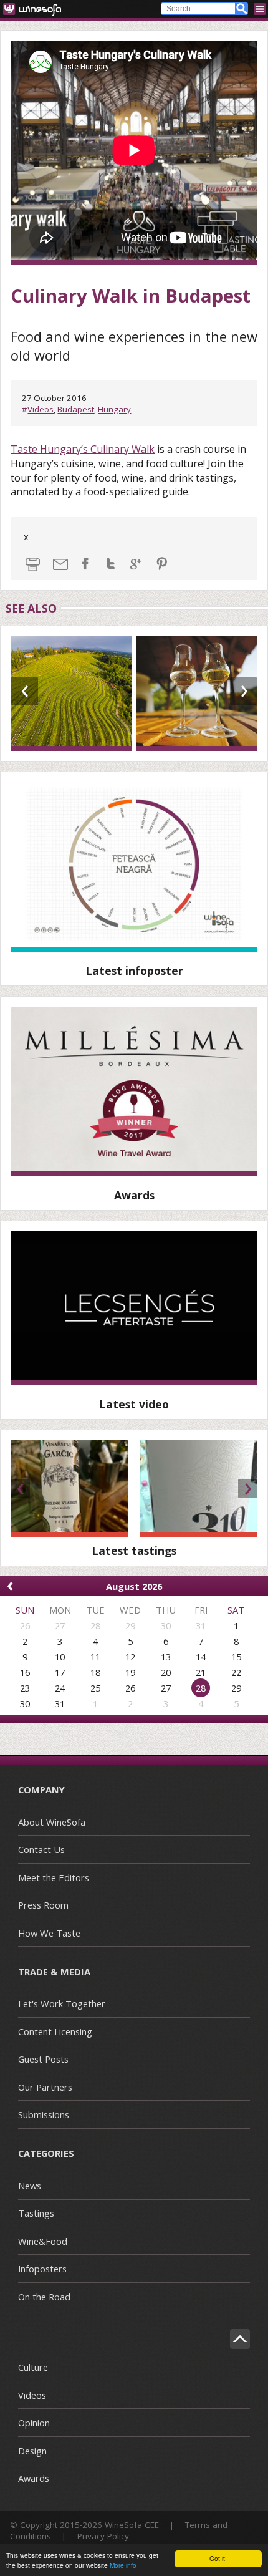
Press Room (43, 1905)
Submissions (44, 2114)
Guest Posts (43, 2059)
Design (32, 2451)
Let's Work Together (62, 2003)
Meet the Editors (54, 1877)
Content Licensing (55, 2031)
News (30, 2186)
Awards (34, 2478)
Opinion (34, 2423)
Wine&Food (43, 2241)
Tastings (36, 2213)
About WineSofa (52, 1822)
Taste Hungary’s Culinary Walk (83, 449)
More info (123, 2565)
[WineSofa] (36, 9)
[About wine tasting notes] (134, 1308)
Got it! (218, 2558)
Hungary (114, 409)
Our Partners (45, 2087)
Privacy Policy (103, 2536)
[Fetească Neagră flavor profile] (134, 867)
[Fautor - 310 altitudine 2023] (199, 1489)
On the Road (44, 2297)
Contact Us (41, 1849)
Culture (33, 2367)
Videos (41, 409)
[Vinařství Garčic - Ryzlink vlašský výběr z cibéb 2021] (69, 1489)
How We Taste (49, 1933)
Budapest (76, 409)
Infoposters (42, 2269)
